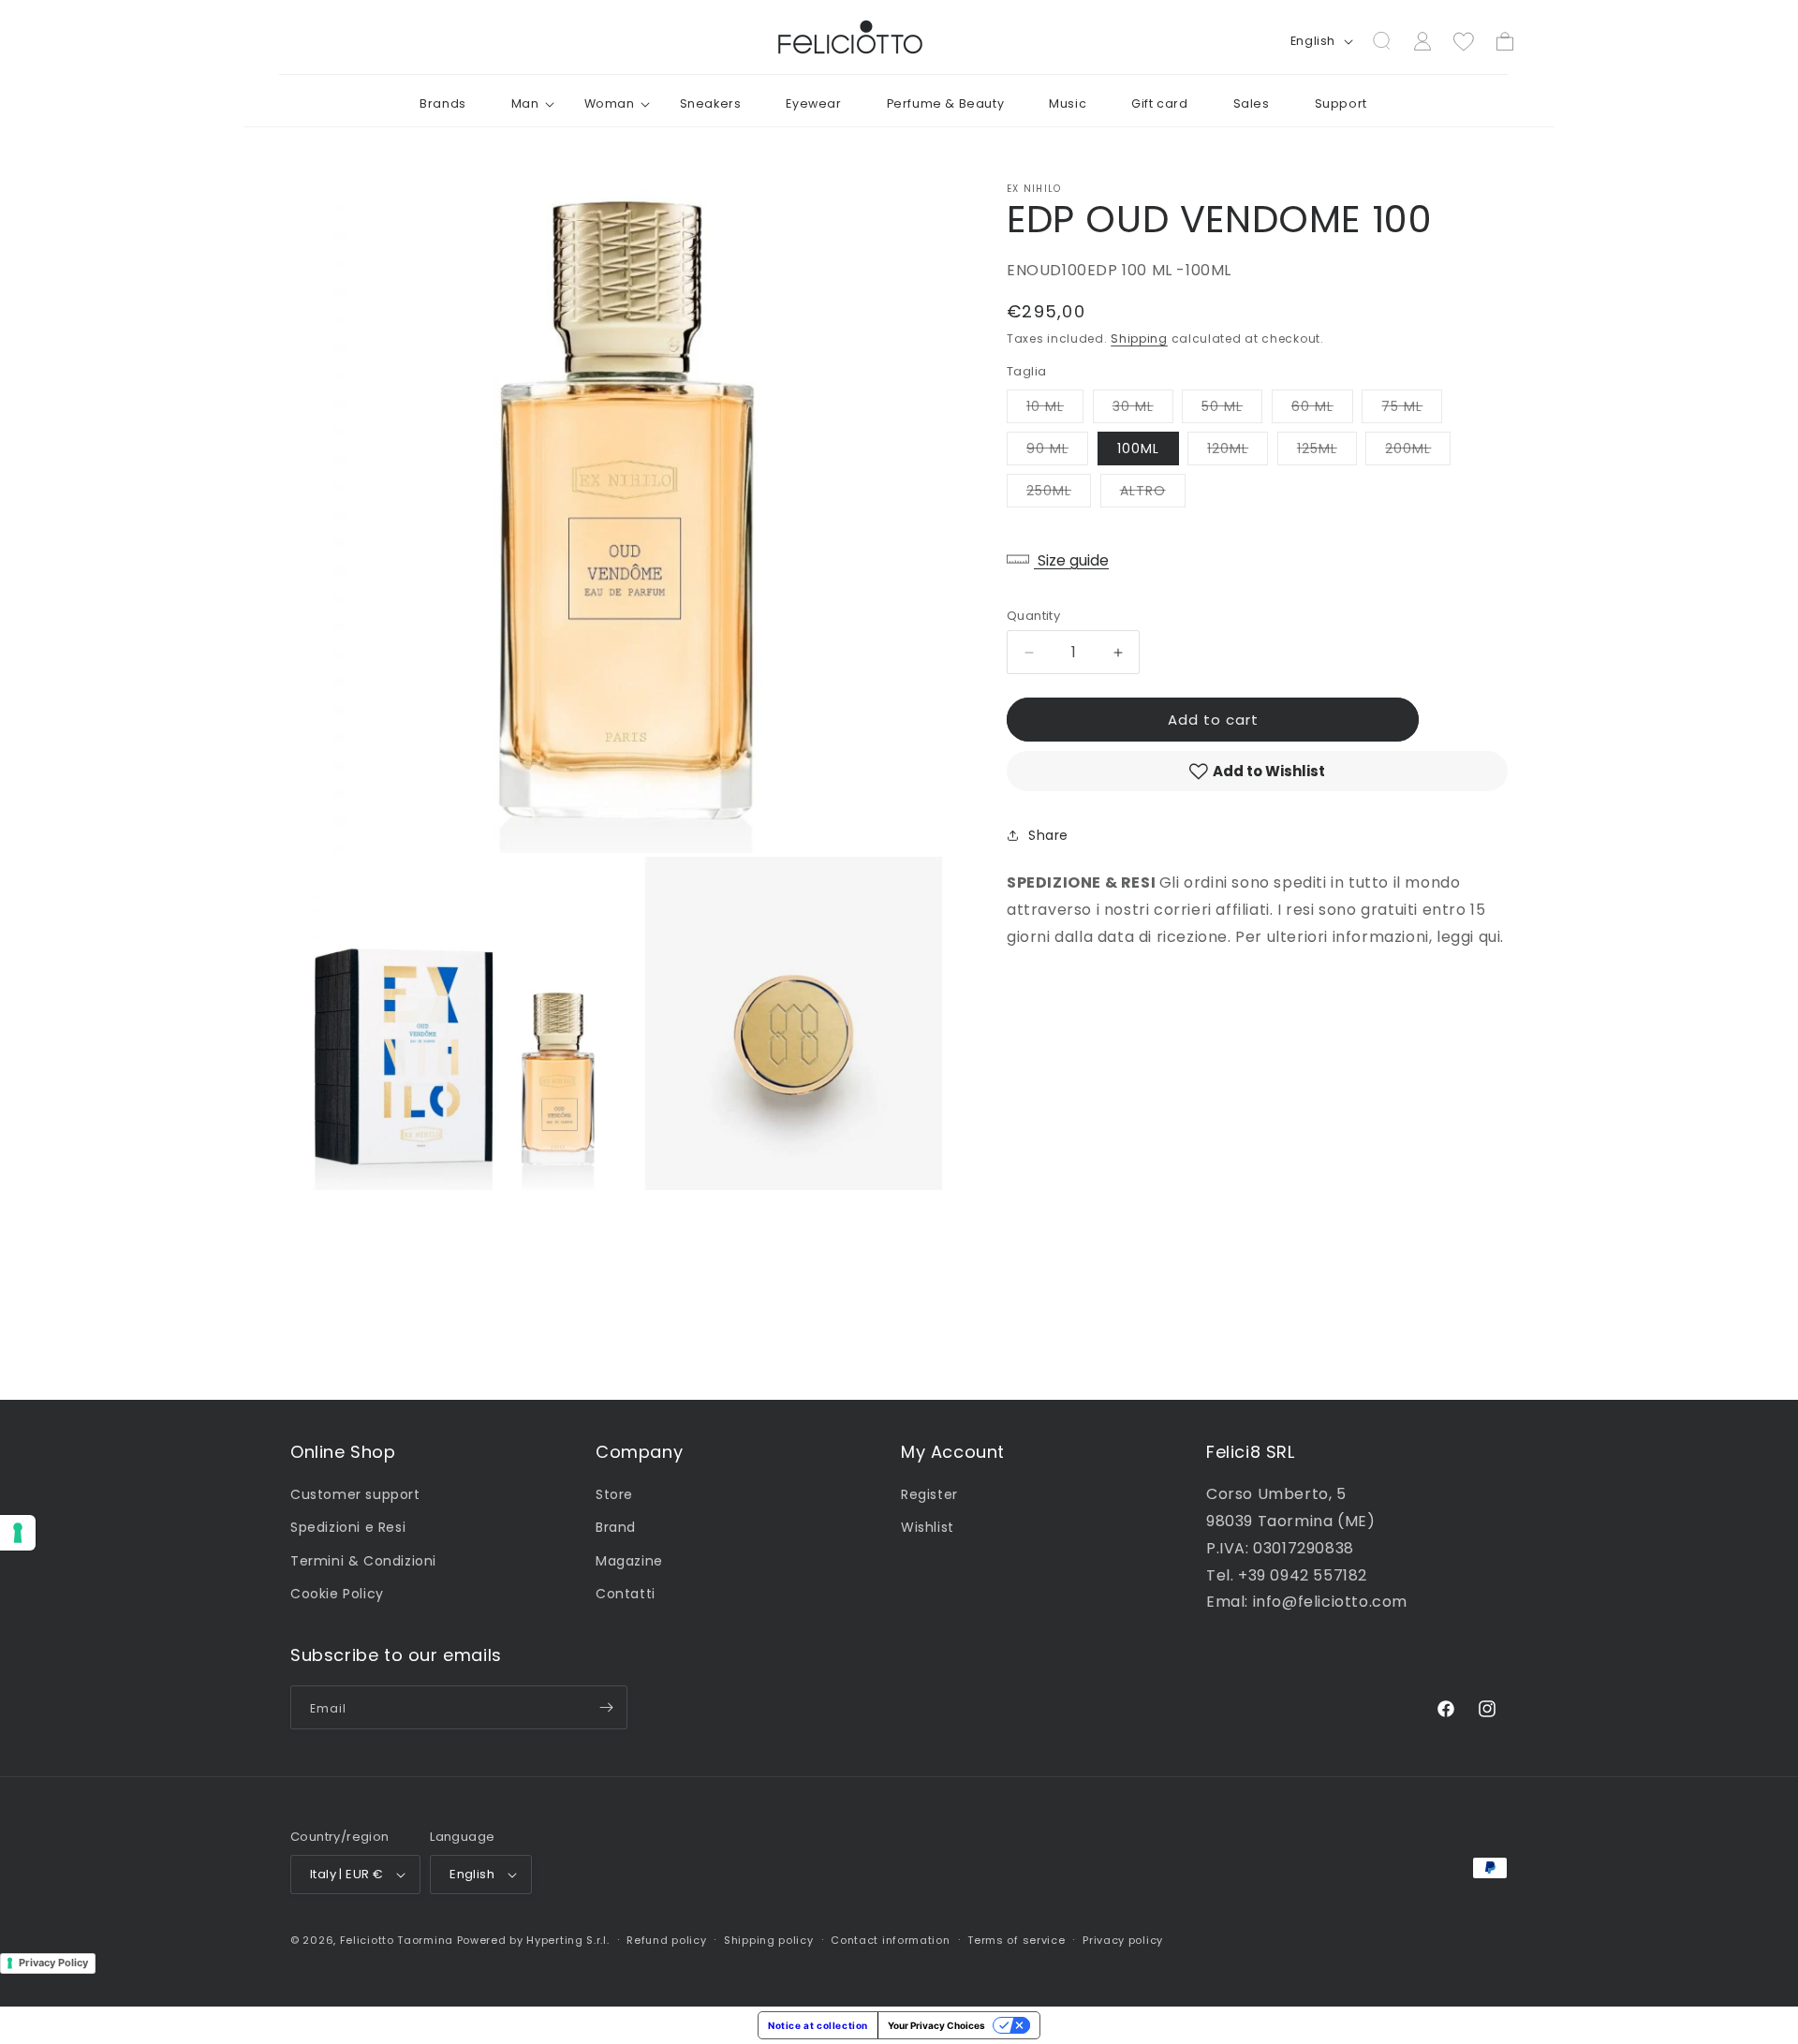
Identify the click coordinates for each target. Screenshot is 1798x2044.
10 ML (1055, 410)
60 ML (1322, 410)
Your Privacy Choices (936, 2025)
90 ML (1057, 452)
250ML (1059, 494)
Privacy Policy (53, 1963)
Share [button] (1048, 835)
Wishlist (928, 1527)
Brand (616, 1527)
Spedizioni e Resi (348, 1527)
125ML (1327, 452)
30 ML (1143, 410)
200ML (1418, 452)
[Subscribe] (606, 1707)
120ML (1238, 452)
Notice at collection (818, 2025)
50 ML (1232, 410)
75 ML (1412, 410)
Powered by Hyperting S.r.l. (533, 1940)
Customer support (355, 1494)
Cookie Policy (337, 1594)
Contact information (890, 1940)
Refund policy (666, 1940)
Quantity (1033, 616)
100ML (1138, 449)
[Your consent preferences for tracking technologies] (18, 1533)
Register (929, 1494)
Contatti (626, 1594)
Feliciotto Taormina (397, 1940)
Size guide (1071, 560)
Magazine (629, 1561)
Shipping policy (769, 1940)
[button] (525, 104)
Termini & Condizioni (363, 1561)
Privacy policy (1123, 1940)
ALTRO (1153, 494)
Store (614, 1494)
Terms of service (1016, 1940)
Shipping (1139, 338)
